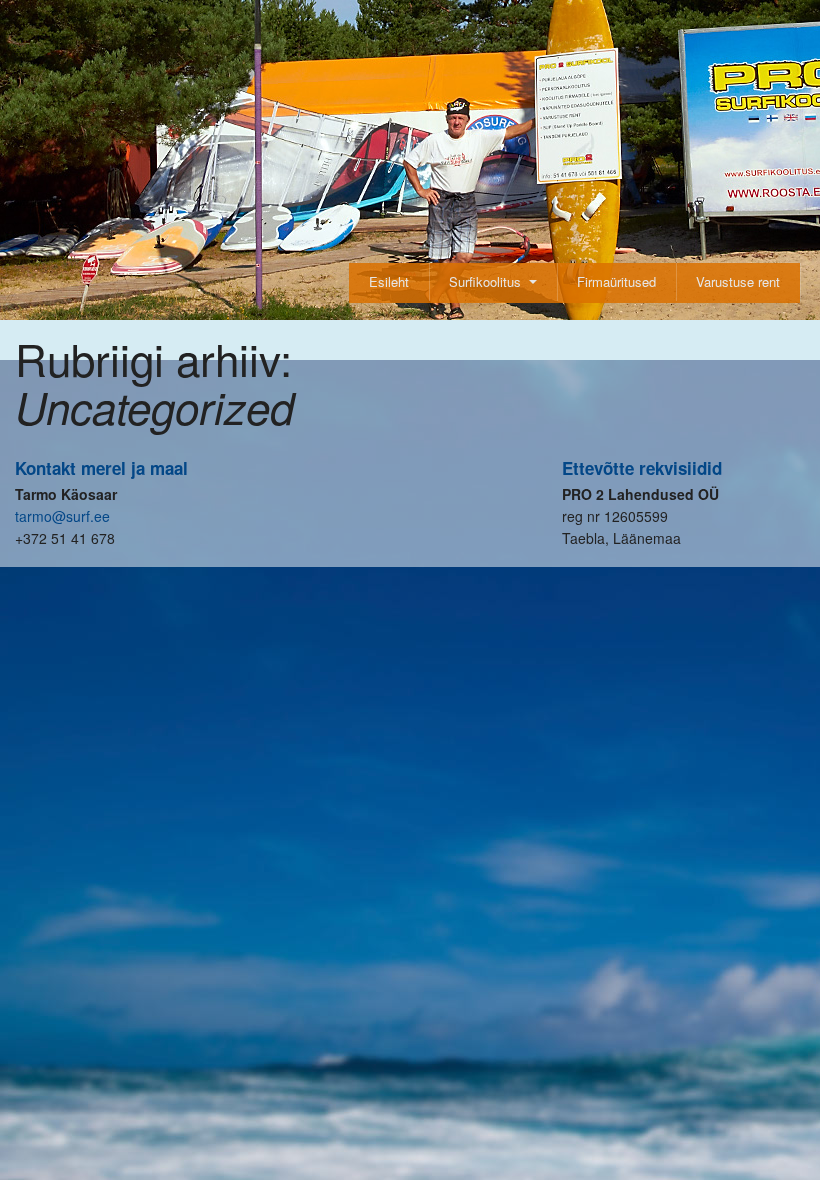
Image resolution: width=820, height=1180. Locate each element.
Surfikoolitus (485, 281)
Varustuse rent (738, 281)
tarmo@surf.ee (62, 516)
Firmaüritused (616, 281)
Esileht (389, 281)
